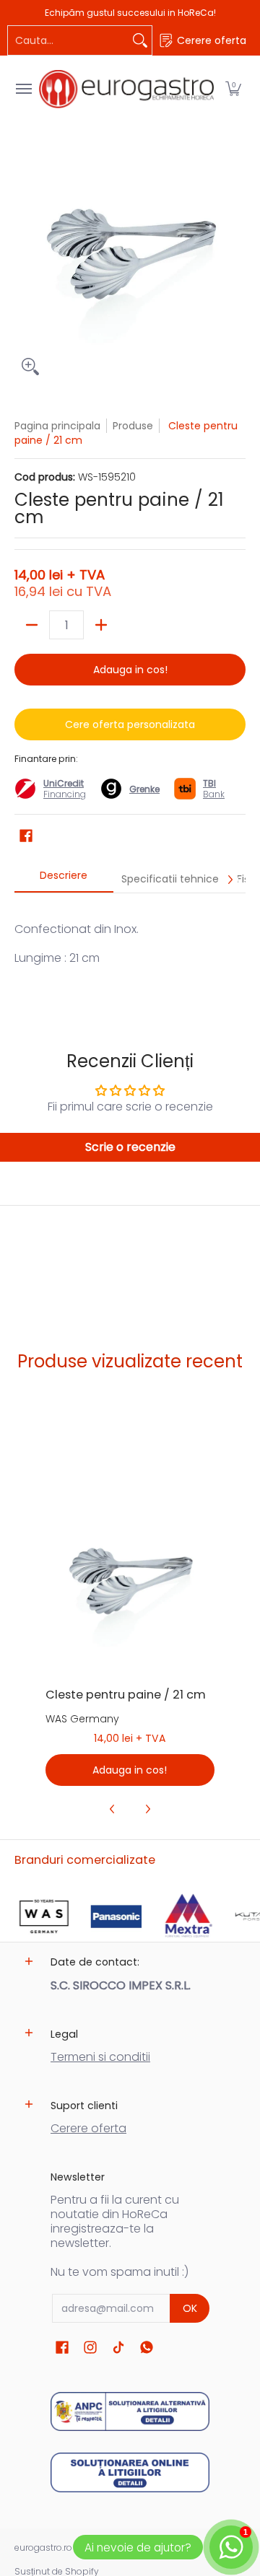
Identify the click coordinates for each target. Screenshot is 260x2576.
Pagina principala (57, 426)
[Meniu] (23, 89)
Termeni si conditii (100, 2057)
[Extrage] (32, 625)
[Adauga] (101, 625)
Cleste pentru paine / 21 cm (126, 1695)
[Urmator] (230, 880)
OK (190, 2308)
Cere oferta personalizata (130, 724)
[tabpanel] (130, 951)
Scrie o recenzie (130, 1147)
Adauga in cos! (130, 670)
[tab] (64, 880)
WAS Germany (82, 1719)
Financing (65, 794)
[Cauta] (140, 40)
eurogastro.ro (43, 2547)
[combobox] (68, 40)
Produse (133, 426)
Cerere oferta (88, 2128)
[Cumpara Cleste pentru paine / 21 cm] (130, 1591)
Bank (214, 789)
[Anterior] (113, 1809)
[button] (233, 89)
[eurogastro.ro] (126, 89)
